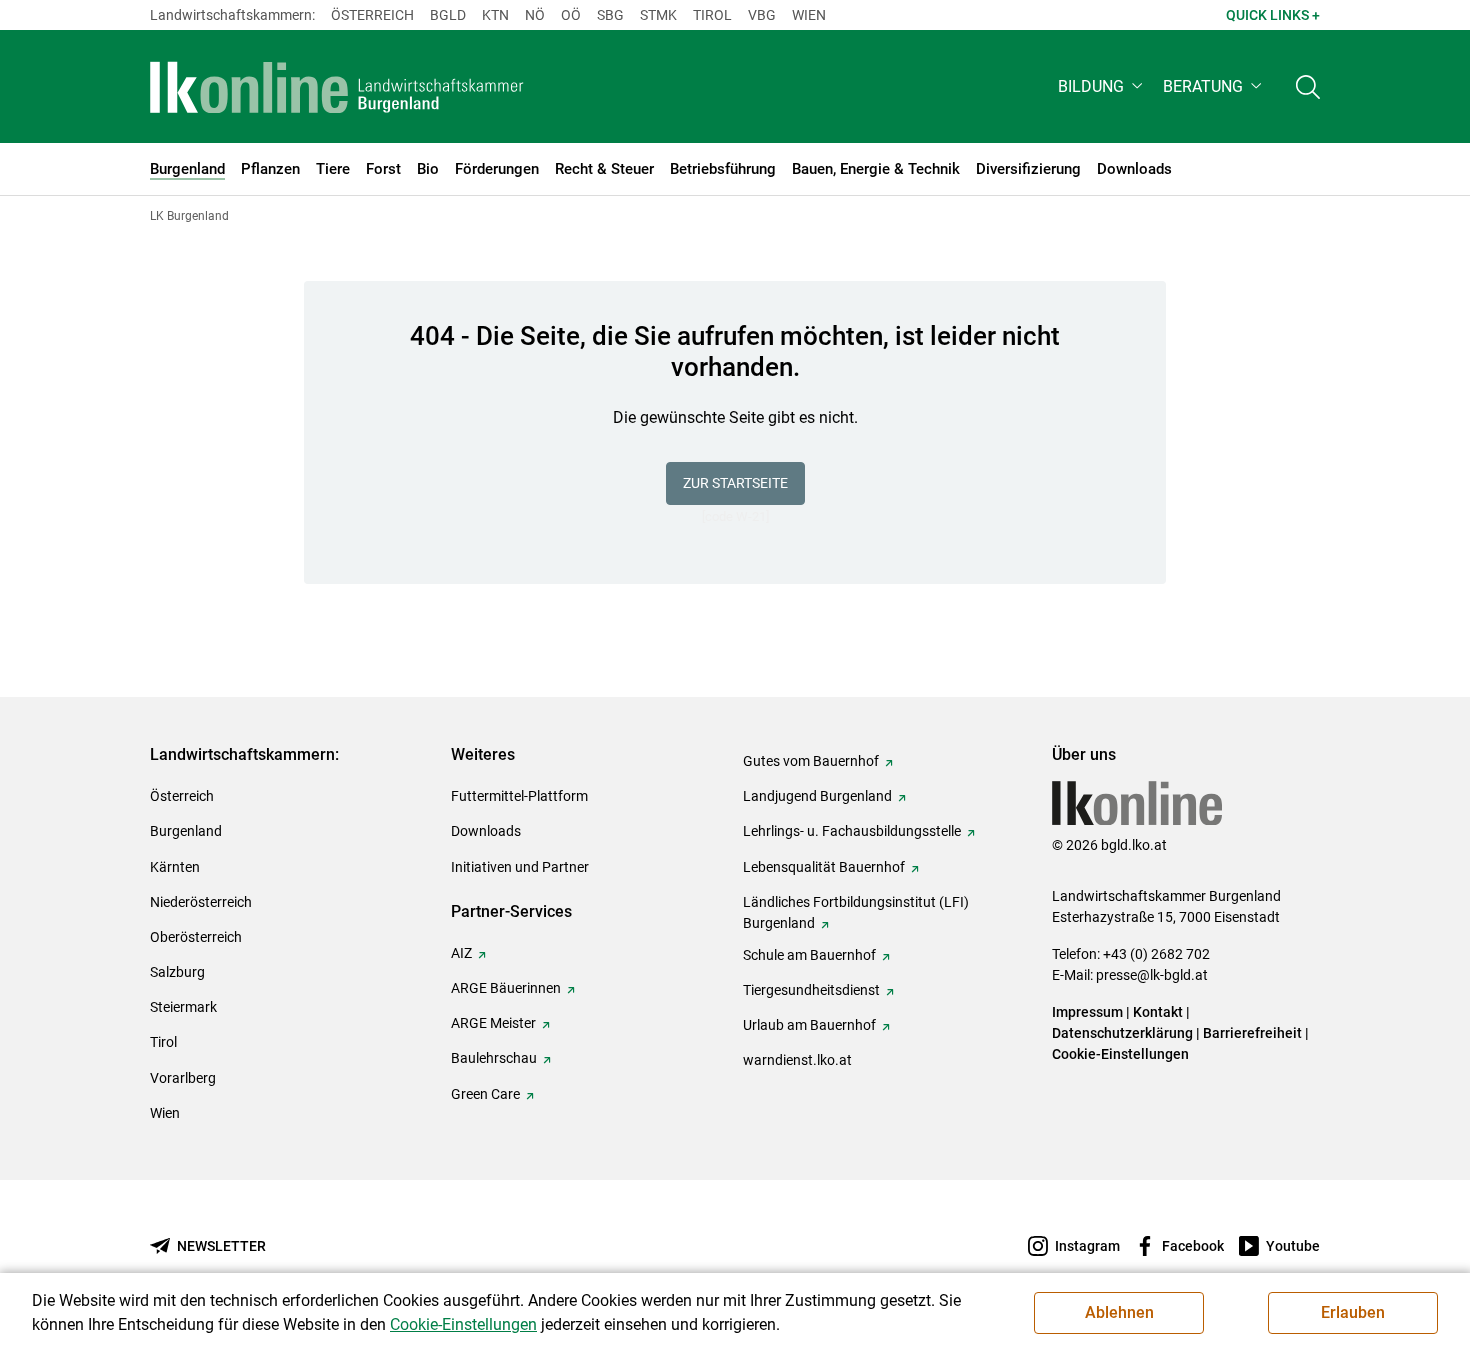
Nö (535, 15)
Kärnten (175, 867)
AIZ (461, 953)
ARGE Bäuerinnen (506, 988)
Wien (809, 15)
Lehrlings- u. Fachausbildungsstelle (852, 831)
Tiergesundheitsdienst (811, 990)
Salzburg (177, 972)
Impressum (1087, 1012)
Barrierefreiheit (1252, 1033)
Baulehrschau (494, 1058)
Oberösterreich (196, 937)
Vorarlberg (183, 1078)
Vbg (762, 15)
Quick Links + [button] (1273, 15)
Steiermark (183, 1007)
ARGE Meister (493, 1023)
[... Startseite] (337, 87)
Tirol (712, 15)
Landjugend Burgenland (817, 796)
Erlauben (1353, 1312)
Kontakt (1158, 1012)
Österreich (372, 15)
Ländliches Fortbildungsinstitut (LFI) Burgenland (856, 912)
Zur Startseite (735, 483)
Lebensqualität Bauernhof (824, 867)
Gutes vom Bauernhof (811, 761)
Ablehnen (1119, 1312)
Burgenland (186, 831)
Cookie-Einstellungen (1120, 1054)
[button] (1102, 86)
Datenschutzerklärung (1122, 1033)
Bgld (448, 15)
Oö (571, 15)
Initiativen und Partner (520, 867)
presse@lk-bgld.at (1152, 975)
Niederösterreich (201, 902)
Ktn (495, 15)
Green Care (485, 1094)
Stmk (658, 15)
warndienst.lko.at (797, 1060)
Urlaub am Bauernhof (809, 1025)
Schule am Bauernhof (809, 955)
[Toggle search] (1308, 86)
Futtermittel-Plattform (519, 796)
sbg (610, 15)
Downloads (486, 831)
